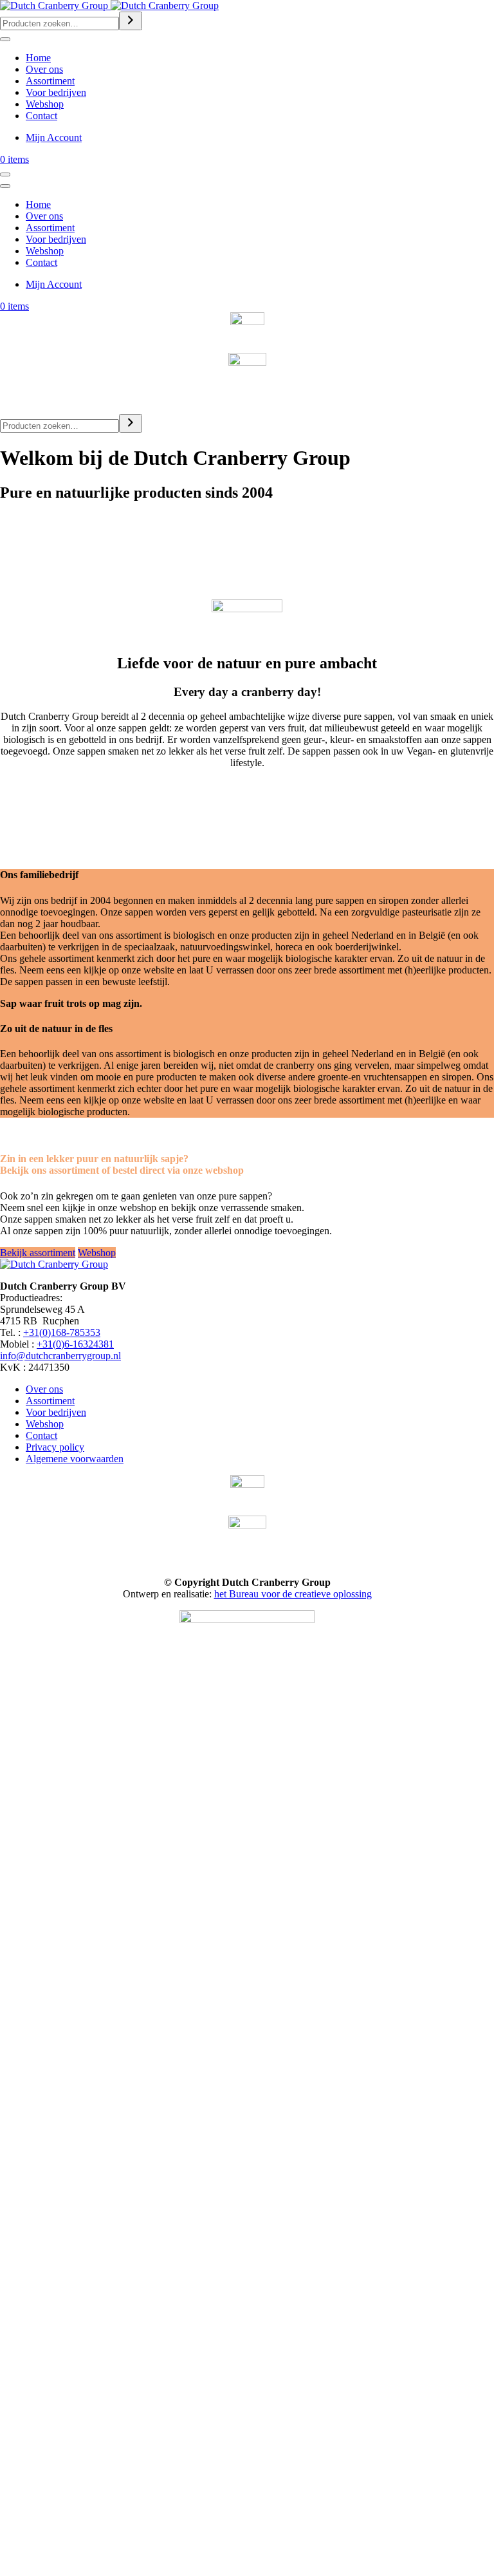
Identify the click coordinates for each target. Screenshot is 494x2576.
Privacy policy (55, 1447)
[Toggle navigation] (5, 39)
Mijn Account (54, 137)
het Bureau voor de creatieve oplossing (293, 1594)
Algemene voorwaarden (75, 1459)
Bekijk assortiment (38, 1253)
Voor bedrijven (56, 92)
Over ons (44, 69)
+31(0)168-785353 (62, 1332)
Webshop (45, 104)
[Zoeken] (131, 21)
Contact (41, 116)
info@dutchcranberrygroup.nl (60, 1356)
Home (38, 58)
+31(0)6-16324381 (75, 1344)
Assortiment (50, 81)
